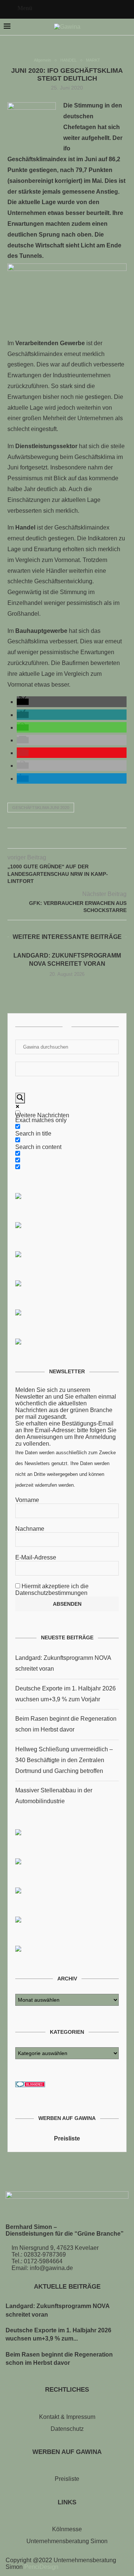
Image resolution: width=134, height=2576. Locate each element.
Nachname (30, 1529)
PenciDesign (41, 2567)
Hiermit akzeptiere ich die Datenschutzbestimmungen (52, 1590)
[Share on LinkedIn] (75, 840)
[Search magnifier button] (20, 1098)
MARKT (93, 60)
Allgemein (42, 60)
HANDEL (68, 60)
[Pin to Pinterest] (67, 840)
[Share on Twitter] (59, 840)
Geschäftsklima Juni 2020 (41, 808)
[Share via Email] (83, 840)
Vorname (27, 1500)
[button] (23, 702)
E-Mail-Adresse (36, 1557)
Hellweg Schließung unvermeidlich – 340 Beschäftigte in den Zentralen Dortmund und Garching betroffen (64, 1760)
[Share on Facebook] (52, 840)
